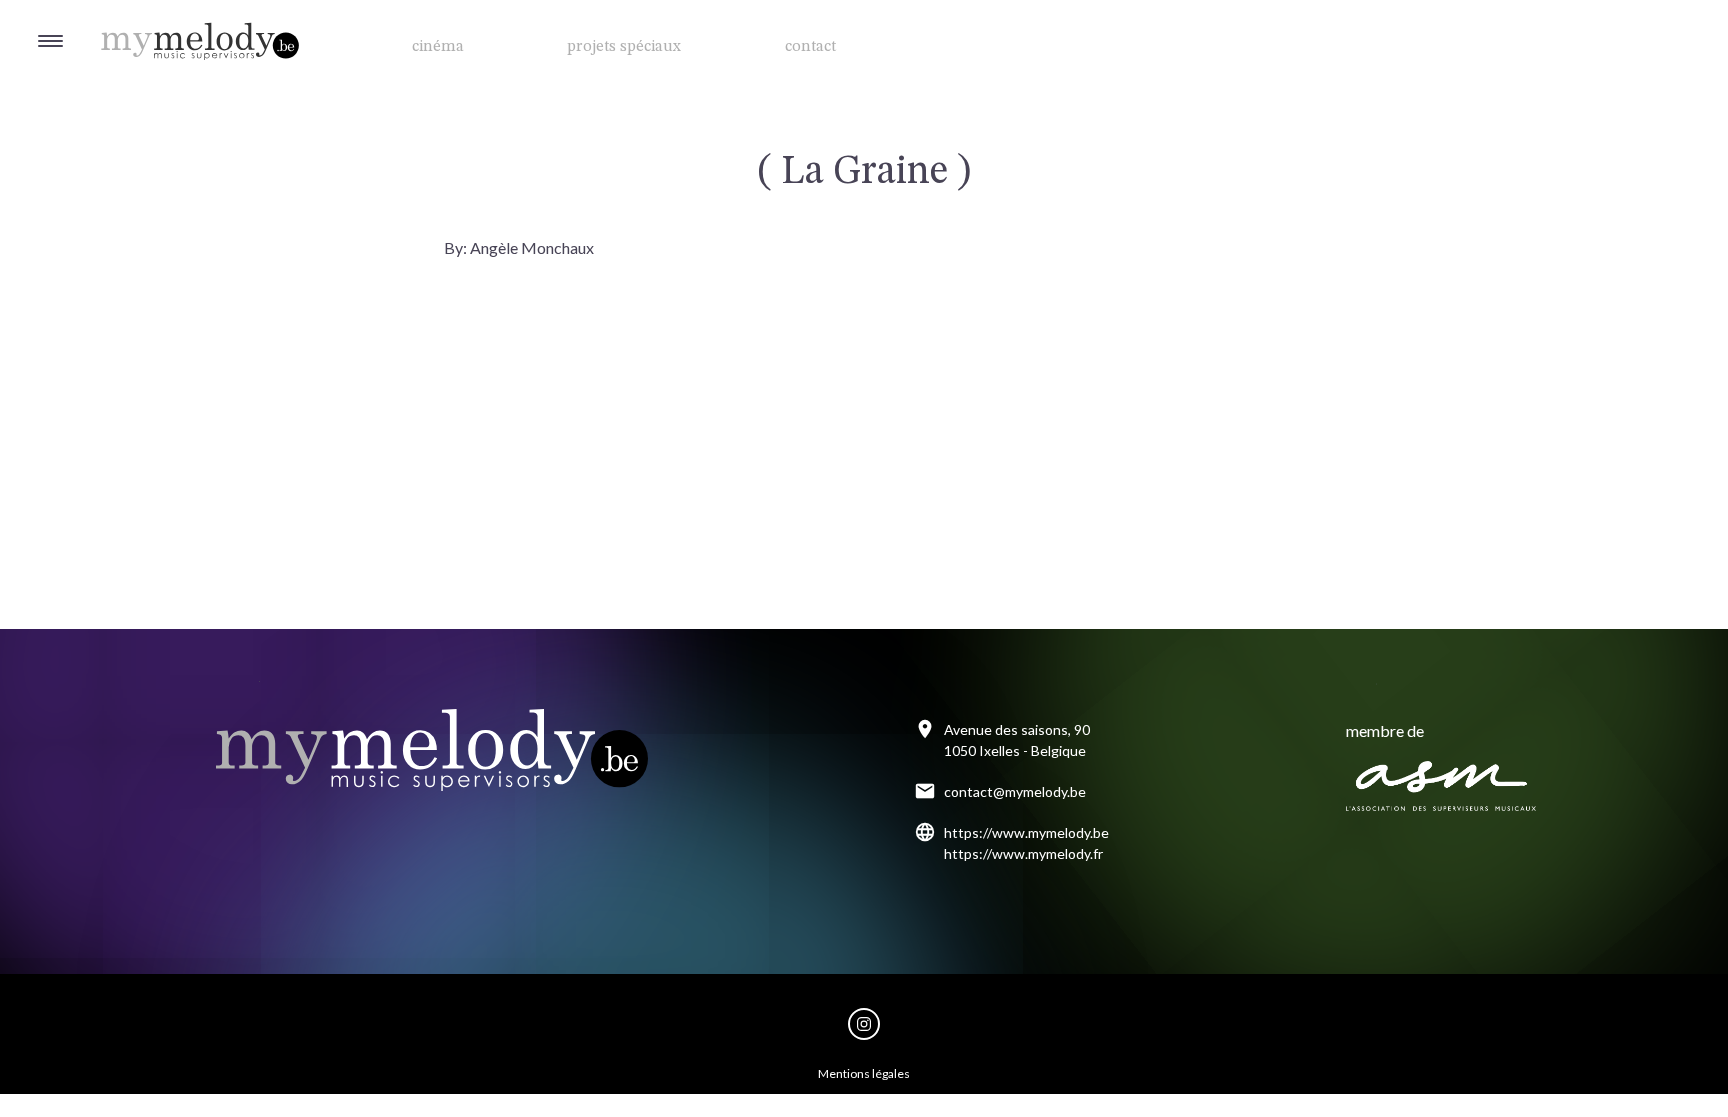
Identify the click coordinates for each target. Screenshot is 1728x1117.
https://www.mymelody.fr (1023, 853)
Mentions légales (864, 1073)
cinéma (438, 47)
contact (810, 47)
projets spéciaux (624, 47)
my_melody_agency (864, 1024)
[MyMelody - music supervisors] (150, 20)
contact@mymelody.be (1015, 791)
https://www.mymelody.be (1026, 832)
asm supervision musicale (1441, 786)
